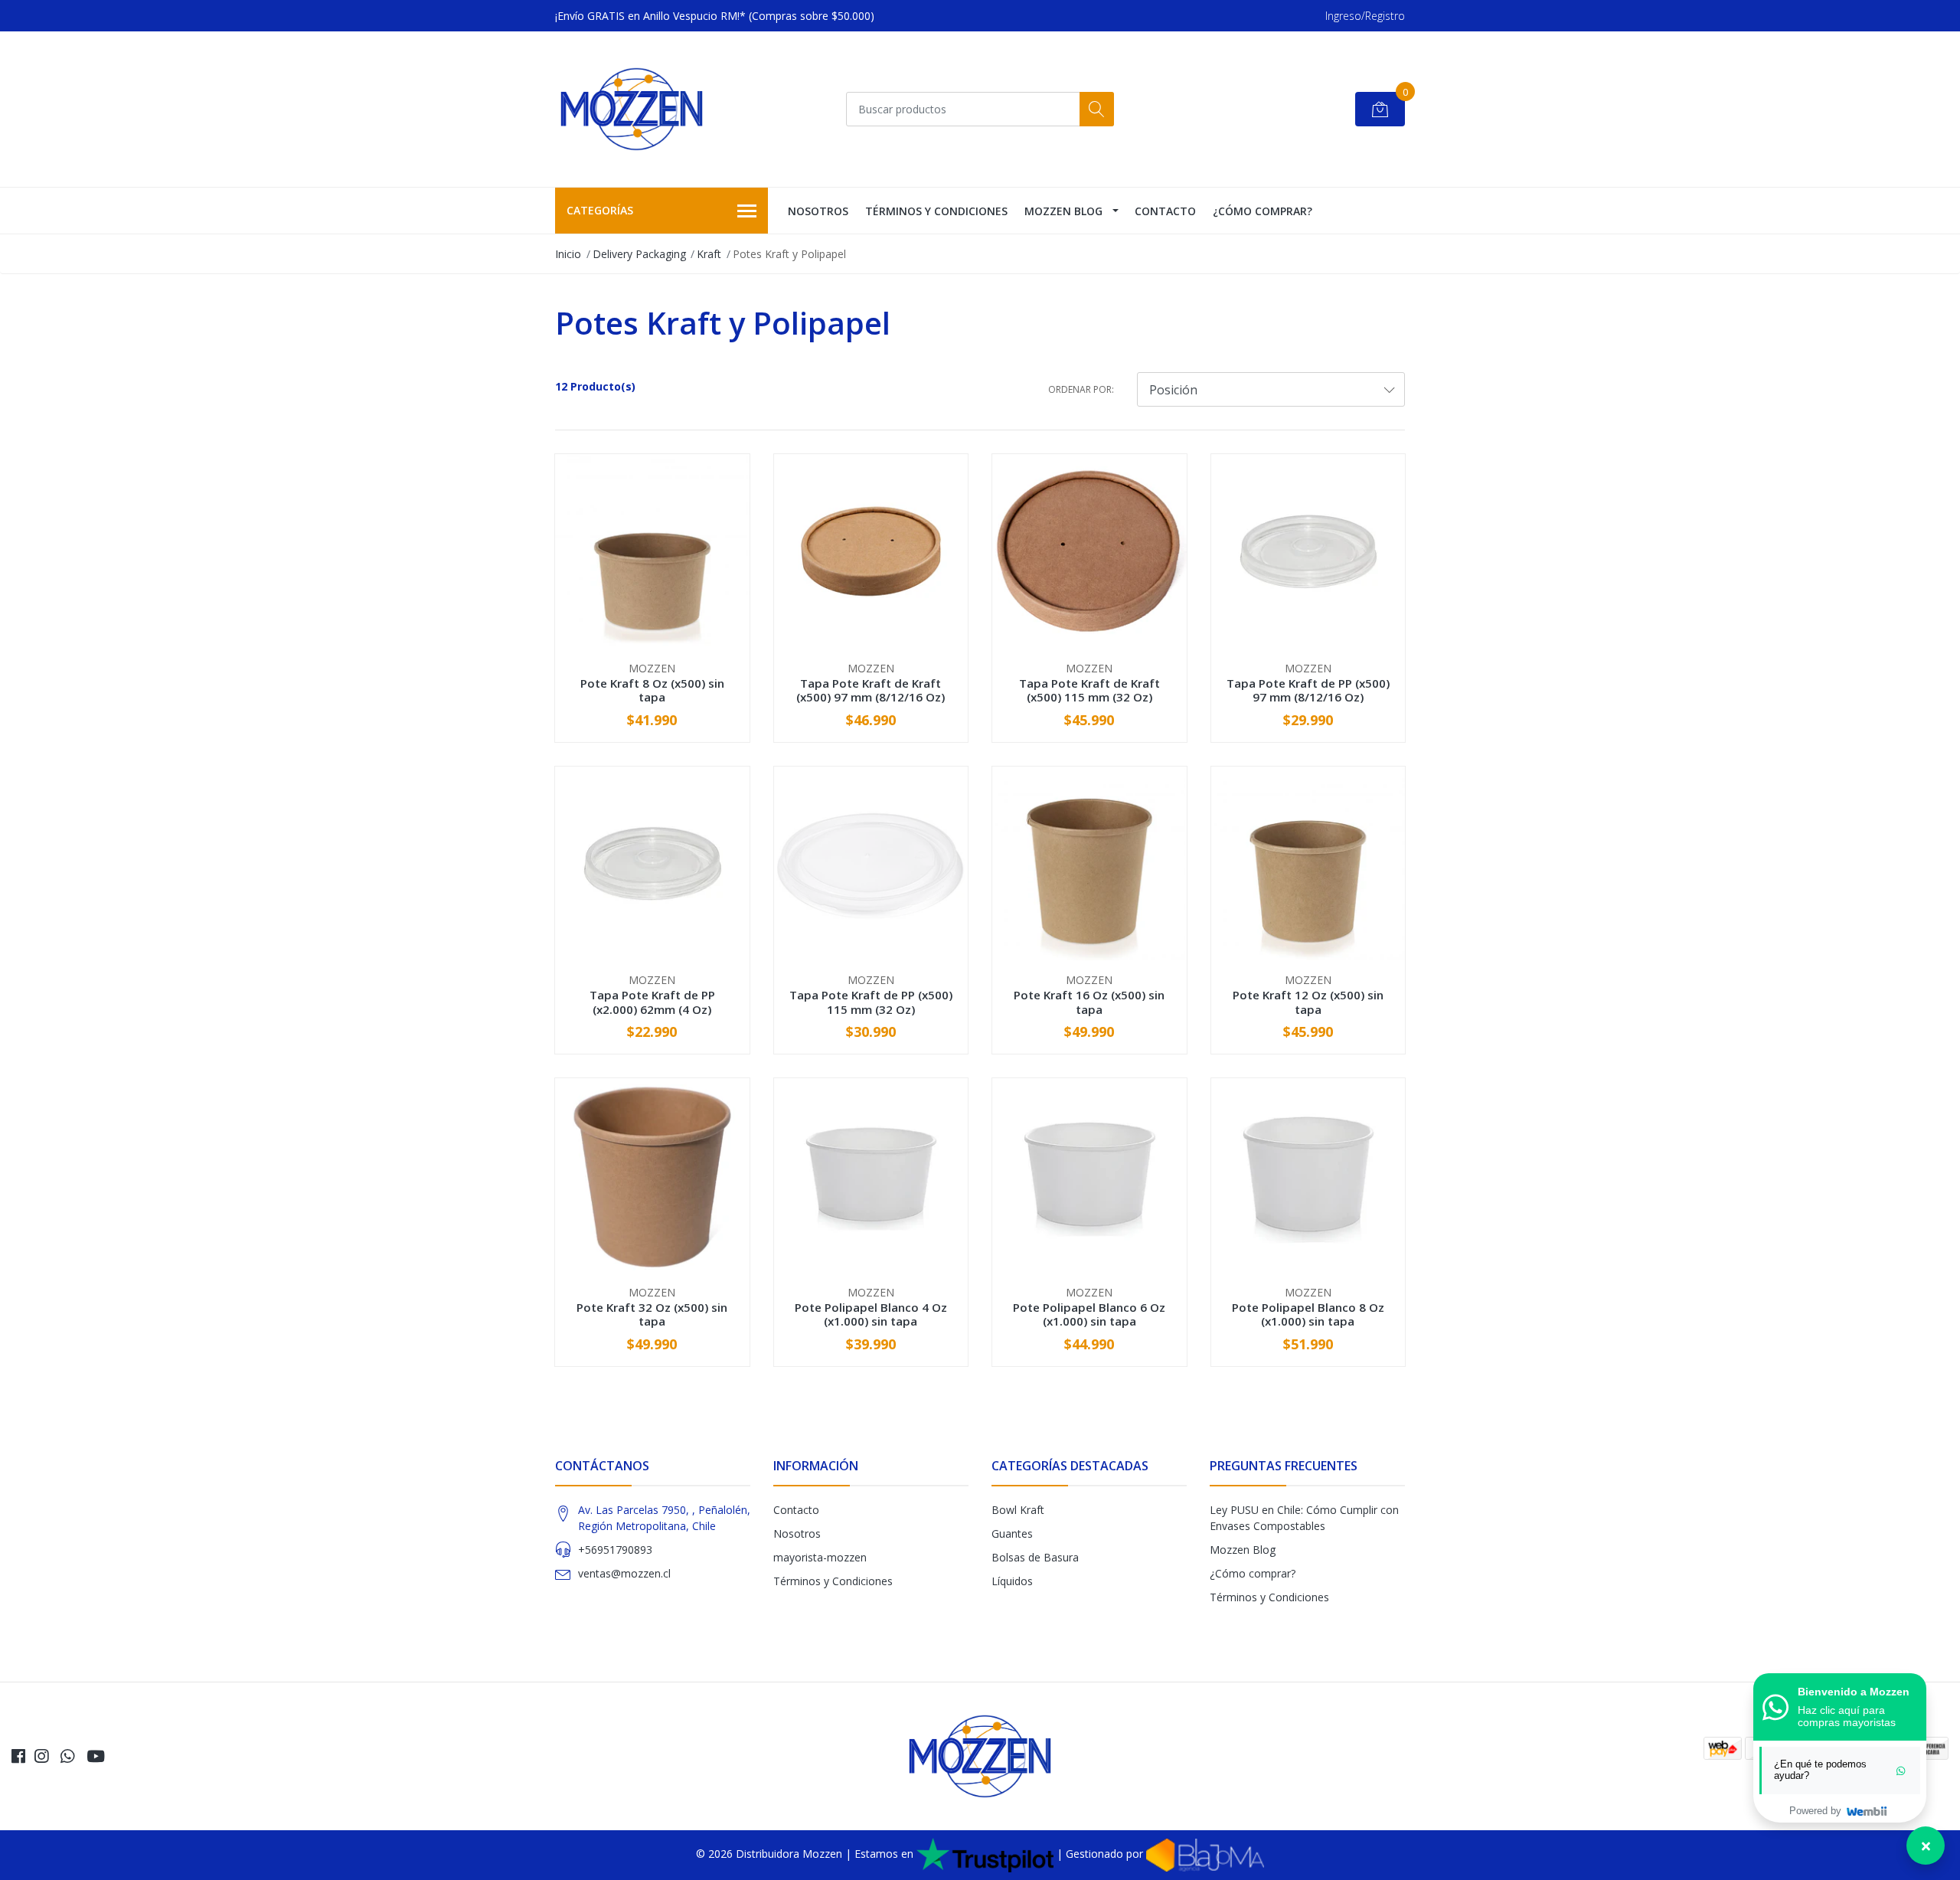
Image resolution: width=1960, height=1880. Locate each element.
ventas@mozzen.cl (624, 1573)
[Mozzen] (632, 109)
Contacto (1165, 211)
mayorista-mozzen (820, 1557)
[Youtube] (96, 1756)
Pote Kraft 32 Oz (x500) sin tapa (652, 1314)
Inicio (568, 254)
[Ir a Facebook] (18, 1756)
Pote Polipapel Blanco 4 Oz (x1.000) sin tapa (871, 1314)
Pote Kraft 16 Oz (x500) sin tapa (1089, 1002)
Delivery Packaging (639, 254)
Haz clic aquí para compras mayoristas (1847, 1716)
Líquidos (1012, 1581)
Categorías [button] (600, 210)
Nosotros (818, 211)
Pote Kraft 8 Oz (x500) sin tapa (652, 690)
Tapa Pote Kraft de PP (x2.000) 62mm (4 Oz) (652, 1002)
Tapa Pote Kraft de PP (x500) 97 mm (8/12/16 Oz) (1308, 690)
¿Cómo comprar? (1263, 211)
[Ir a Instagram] (41, 1756)
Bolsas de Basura (1035, 1557)
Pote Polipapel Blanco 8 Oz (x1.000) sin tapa (1308, 1314)
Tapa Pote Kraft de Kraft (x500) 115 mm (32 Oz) (1089, 690)
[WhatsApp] (67, 1756)
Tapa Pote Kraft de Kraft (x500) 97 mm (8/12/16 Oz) (871, 690)
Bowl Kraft (1018, 1510)
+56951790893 (615, 1550)
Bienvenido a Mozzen (1854, 1692)
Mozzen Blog (1063, 211)
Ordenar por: (1081, 389)
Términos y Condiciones (936, 211)
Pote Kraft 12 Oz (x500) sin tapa (1308, 1002)
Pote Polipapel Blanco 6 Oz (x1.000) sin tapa (1089, 1314)
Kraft (709, 254)
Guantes (1012, 1533)
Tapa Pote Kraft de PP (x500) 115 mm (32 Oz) (871, 1002)
